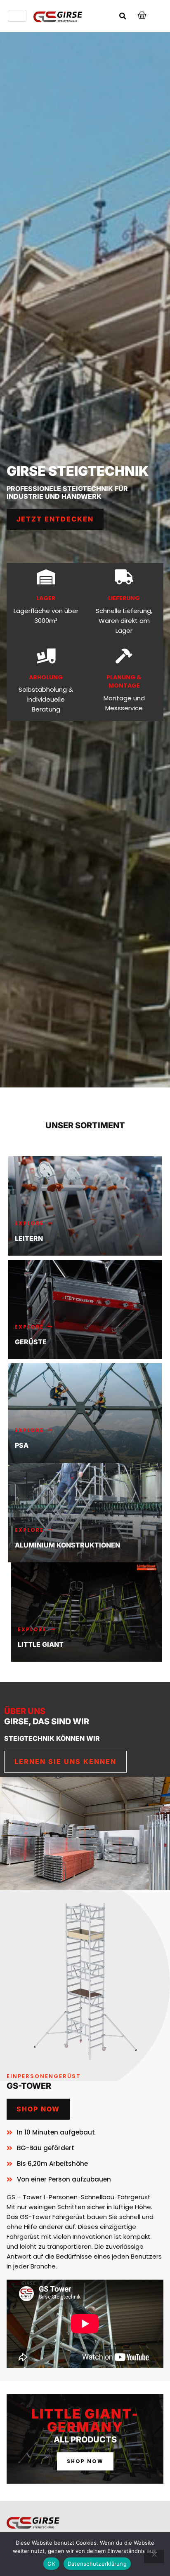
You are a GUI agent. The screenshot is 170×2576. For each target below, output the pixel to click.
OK (51, 2564)
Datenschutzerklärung (97, 2564)
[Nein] (154, 2557)
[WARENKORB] (142, 15)
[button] (123, 16)
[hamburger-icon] (17, 16)
